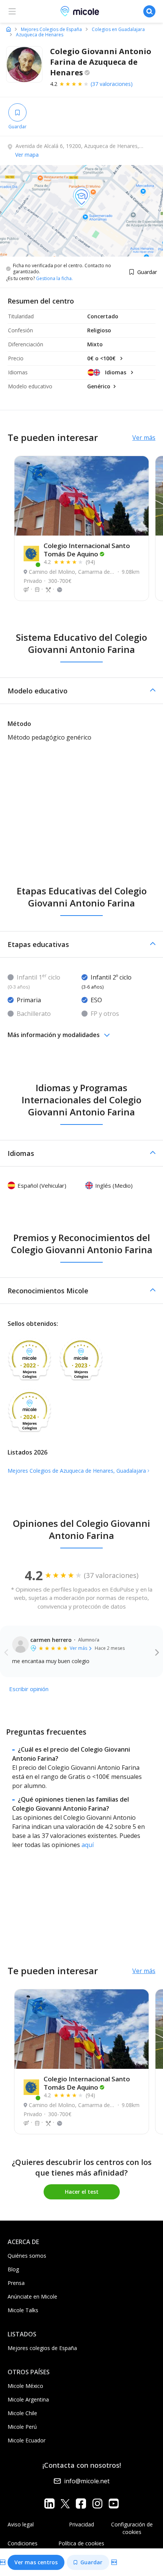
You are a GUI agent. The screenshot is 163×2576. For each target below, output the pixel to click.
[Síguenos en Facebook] (81, 2503)
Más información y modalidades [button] (54, 1035)
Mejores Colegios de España (51, 30)
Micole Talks (23, 2310)
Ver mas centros (36, 2562)
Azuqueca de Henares (40, 35)
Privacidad (81, 2524)
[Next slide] (157, 1652)
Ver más (144, 438)
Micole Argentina (28, 2399)
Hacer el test (82, 2192)
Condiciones (23, 2543)
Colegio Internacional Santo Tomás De (87, 550)
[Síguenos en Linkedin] (49, 2503)
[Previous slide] (6, 1652)
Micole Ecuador (27, 2440)
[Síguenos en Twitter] (65, 2503)
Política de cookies (81, 2543)
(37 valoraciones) (112, 84)
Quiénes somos (27, 2256)
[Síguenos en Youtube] (114, 2503)
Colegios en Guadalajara (118, 30)
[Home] (9, 29)
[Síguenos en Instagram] (97, 2503)
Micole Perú (22, 2427)
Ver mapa (27, 155)
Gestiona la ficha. (54, 279)
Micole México (25, 2386)
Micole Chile (22, 2413)
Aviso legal (21, 2524)
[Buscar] (149, 11)
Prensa (16, 2283)
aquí (88, 1845)
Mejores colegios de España (42, 2348)
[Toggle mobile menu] (12, 11)
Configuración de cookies (132, 2528)
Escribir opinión (29, 1689)
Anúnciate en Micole (32, 2296)
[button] (81, 691)
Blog (13, 2269)
